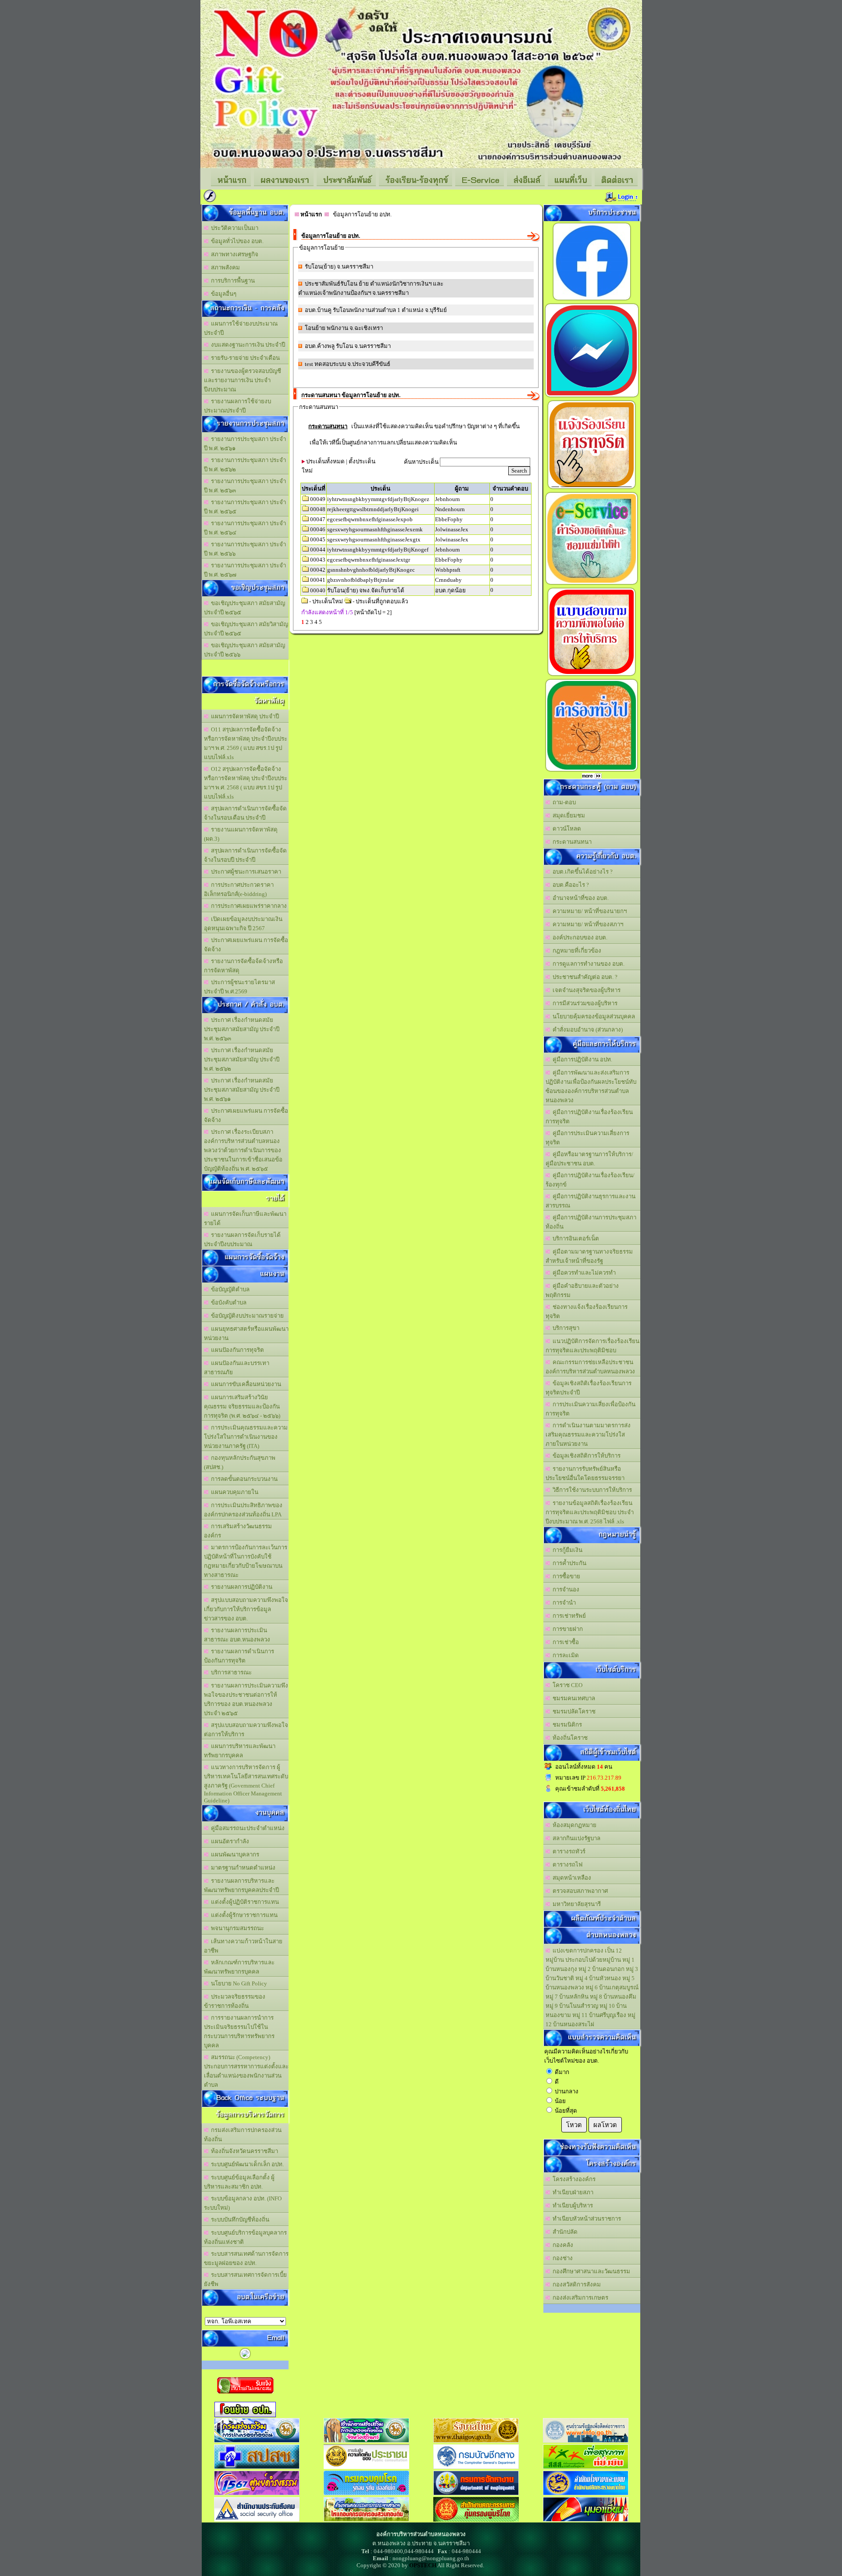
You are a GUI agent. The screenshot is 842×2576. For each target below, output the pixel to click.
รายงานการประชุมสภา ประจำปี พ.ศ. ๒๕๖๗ (245, 570)
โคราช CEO (566, 1685)
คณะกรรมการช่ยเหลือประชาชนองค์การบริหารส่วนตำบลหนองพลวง (590, 1367)
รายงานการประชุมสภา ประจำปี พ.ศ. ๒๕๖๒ (245, 465)
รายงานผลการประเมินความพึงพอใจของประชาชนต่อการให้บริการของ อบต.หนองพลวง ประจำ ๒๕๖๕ (246, 1699)
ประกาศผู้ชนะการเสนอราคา (245, 872)
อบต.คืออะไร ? (569, 885)
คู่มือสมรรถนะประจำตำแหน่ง (246, 1828)
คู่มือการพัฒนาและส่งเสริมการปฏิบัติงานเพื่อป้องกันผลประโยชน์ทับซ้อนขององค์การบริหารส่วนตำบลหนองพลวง (591, 1086)
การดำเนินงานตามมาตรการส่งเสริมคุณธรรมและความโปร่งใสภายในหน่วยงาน (588, 1435)
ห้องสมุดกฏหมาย (573, 1825)
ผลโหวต (605, 2125)
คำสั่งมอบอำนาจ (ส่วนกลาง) (586, 1030)
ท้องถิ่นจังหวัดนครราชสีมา (243, 2151)
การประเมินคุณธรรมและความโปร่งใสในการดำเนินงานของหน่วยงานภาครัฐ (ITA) (246, 1437)
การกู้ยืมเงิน (566, 1550)
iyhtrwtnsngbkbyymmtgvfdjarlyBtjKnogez (378, 499)
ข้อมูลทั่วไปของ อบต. (236, 241)
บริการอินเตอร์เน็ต (574, 1238)
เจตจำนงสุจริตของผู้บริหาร (585, 990)
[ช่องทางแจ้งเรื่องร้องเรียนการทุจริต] (592, 489)
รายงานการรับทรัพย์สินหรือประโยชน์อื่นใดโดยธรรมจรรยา (585, 1473)
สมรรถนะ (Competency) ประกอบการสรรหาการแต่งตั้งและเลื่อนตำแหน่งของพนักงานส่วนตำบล (246, 2071)
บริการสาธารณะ (230, 1672)
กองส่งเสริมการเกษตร (579, 2298)
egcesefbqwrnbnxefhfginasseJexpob (370, 519)
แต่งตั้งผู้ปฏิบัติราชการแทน (244, 1902)
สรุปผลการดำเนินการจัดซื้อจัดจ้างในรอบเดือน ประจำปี (245, 813)
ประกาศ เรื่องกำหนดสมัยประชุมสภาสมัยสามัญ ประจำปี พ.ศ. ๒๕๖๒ (242, 1059)
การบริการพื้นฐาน (232, 281)
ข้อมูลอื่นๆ (222, 294)
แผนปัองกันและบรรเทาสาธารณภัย (237, 1368)
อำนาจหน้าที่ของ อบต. (579, 898)
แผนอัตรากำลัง (229, 1841)
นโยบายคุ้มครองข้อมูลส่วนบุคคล (592, 1016)
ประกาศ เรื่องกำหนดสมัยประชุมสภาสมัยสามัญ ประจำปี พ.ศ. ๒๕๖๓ (242, 1029)
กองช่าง (561, 2258)
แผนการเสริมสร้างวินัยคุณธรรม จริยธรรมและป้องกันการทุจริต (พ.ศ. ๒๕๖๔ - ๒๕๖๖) (242, 1406)
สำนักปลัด (564, 2232)
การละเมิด (564, 1655)
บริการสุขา (565, 1328)
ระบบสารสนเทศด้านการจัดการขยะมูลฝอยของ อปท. (246, 2258)
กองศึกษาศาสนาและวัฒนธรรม (590, 2271)
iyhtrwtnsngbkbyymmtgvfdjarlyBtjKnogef (378, 550)
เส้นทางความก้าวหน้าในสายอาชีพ (243, 1946)
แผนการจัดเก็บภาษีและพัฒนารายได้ (245, 1218)
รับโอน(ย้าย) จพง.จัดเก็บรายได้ (366, 590)
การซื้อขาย (565, 1576)
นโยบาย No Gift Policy (238, 1983)
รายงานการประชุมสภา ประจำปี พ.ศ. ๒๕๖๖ (245, 549)
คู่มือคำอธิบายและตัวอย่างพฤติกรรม (582, 1290)
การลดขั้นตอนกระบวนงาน (243, 1479)
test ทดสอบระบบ (325, 364)
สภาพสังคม (224, 267)
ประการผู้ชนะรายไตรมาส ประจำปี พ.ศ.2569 (239, 987)
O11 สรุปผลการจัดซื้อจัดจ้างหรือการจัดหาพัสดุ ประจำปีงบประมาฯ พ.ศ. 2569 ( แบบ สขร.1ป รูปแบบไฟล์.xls (246, 743)
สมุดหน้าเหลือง (571, 1878)
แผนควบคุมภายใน (233, 1492)
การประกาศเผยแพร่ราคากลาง (248, 906)
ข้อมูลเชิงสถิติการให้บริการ (585, 1456)
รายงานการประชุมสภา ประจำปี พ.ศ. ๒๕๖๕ (245, 507)
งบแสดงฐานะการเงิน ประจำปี (247, 345)
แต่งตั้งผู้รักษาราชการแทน (243, 1915)
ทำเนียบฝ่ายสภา (572, 2192)
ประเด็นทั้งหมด (325, 461)
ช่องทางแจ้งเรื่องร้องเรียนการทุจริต (587, 1311)
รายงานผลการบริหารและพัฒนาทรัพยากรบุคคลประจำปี (241, 1885)
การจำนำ (563, 1603)
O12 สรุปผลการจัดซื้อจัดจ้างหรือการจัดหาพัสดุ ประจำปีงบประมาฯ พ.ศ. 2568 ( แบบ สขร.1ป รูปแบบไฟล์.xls (246, 783)
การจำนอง (565, 1589)
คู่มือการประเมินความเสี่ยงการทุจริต (587, 1138)
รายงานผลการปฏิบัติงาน (240, 1587)
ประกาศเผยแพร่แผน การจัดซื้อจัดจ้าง (246, 945)
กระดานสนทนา (571, 842)
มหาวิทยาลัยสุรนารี (575, 1904)
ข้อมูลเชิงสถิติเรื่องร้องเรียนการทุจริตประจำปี (589, 1388)
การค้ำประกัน (568, 1563)
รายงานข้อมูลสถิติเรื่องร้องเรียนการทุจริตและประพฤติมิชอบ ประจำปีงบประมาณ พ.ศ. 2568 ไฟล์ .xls (590, 1512)
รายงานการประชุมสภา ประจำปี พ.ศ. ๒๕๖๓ (245, 486)
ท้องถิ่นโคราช (569, 1738)
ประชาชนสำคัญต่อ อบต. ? (584, 977)
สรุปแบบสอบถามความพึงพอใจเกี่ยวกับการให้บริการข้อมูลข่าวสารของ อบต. (246, 1609)
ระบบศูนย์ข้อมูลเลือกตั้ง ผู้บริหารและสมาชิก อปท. (239, 2182)
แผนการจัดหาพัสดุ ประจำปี (244, 716)
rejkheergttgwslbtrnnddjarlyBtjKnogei (373, 509)
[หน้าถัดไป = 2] (373, 612)
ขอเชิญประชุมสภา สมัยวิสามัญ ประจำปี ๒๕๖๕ (246, 629)
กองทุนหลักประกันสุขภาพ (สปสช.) (240, 1462)
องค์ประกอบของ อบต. (579, 937)
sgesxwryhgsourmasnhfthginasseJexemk (375, 529)
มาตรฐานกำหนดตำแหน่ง (242, 1868)
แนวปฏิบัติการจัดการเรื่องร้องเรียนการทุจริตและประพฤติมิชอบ (592, 1346)
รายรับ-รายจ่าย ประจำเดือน (244, 358)
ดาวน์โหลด (565, 829)
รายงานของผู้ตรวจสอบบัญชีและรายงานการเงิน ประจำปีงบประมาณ (243, 380)
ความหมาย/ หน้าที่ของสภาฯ (587, 924)
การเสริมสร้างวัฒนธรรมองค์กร (238, 1531)
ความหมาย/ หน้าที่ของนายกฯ (588, 911)
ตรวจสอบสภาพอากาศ (579, 1891)
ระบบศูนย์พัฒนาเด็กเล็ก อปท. (246, 2164)
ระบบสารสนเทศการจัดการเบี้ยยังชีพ (245, 2279)
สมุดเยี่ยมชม (567, 815)
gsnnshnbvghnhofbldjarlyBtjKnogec (371, 570)
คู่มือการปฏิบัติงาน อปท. (581, 1059)
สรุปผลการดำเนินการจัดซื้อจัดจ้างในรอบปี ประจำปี (245, 855)
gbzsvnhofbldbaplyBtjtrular (360, 580)
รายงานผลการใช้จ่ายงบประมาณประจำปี (237, 406)
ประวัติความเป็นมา (233, 228)
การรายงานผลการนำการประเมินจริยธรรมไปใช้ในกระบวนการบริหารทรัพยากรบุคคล (239, 2031)
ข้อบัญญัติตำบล (229, 1289)
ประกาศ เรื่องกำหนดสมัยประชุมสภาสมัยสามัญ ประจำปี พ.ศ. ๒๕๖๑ (242, 1090)
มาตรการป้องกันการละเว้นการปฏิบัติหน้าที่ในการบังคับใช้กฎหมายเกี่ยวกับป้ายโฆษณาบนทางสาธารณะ (246, 1561)
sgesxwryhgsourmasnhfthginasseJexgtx (374, 539)
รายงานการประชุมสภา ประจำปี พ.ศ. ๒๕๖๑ (245, 444)
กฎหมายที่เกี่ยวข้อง (576, 951)
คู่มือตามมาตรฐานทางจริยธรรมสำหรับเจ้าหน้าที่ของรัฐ (589, 1256)
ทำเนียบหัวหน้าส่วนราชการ (585, 2219)
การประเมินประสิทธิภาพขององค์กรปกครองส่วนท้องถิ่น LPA (243, 1510)
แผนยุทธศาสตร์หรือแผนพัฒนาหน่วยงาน (246, 1333)
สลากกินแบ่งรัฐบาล (575, 1838)
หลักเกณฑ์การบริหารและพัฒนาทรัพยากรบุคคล (239, 1967)
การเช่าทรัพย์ (568, 1616)
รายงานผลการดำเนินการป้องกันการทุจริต (239, 1656)
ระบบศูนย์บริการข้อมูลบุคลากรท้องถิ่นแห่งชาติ (245, 2237)
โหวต (574, 2125)
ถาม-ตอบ (563, 802)
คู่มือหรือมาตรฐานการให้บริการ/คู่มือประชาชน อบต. (589, 1159)
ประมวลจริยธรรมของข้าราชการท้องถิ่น (235, 2001)
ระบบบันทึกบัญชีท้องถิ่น (239, 2220)
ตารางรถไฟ (566, 1865)
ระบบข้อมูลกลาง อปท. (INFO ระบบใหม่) (243, 2203)
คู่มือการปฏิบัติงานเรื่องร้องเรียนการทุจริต (589, 1117)
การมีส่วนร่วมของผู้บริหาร (584, 1003)
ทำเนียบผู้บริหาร (571, 2205)
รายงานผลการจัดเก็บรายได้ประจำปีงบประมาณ (242, 1240)
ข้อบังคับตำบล (227, 1302)
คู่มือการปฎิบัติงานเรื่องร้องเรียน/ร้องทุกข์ (590, 1180)
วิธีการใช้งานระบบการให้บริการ (591, 1490)
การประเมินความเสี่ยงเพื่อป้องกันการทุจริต (590, 1409)
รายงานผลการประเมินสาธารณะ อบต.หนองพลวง (237, 1635)
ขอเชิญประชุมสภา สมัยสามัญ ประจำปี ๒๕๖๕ (244, 608)
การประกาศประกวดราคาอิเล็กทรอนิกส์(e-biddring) (239, 889)
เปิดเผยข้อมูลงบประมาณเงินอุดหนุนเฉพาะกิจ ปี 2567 (243, 924)
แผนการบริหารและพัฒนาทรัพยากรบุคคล (240, 1751)
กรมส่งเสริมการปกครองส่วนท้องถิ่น (243, 2135)
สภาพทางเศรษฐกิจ (233, 254)
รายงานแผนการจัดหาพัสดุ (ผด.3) (241, 834)
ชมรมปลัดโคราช (573, 1711)
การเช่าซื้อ (564, 1642)
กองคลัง (562, 2245)
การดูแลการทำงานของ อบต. (587, 964)
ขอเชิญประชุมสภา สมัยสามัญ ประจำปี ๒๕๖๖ (244, 650)
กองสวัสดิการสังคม (575, 2284)
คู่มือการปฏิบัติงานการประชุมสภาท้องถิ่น (591, 1222)
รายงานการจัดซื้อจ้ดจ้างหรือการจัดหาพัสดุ (243, 966)
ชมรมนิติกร (566, 1725)
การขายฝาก (566, 1629)
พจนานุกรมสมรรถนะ (236, 1928)
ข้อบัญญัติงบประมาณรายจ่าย (246, 1316)
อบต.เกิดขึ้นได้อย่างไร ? (581, 872)
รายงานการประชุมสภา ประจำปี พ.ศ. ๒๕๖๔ (245, 528)
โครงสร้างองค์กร (573, 2179)
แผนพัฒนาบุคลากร (234, 1854)
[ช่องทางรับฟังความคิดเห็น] (592, 397)
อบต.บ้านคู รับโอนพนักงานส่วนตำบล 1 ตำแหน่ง (364, 310)
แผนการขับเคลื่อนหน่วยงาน (245, 1384)
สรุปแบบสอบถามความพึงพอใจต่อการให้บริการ (246, 1730)
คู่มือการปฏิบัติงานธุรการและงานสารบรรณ (590, 1201)
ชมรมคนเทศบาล (573, 1698)
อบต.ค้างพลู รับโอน (329, 346)
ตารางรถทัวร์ (568, 1851)
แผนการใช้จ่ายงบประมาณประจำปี (241, 328)
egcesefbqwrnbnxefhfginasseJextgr (369, 560)
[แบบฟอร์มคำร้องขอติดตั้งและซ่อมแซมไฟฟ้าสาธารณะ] (592, 584)
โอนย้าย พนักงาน (326, 328)
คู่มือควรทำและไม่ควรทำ (583, 1273)
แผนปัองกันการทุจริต (236, 1350)
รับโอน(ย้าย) (320, 267)
